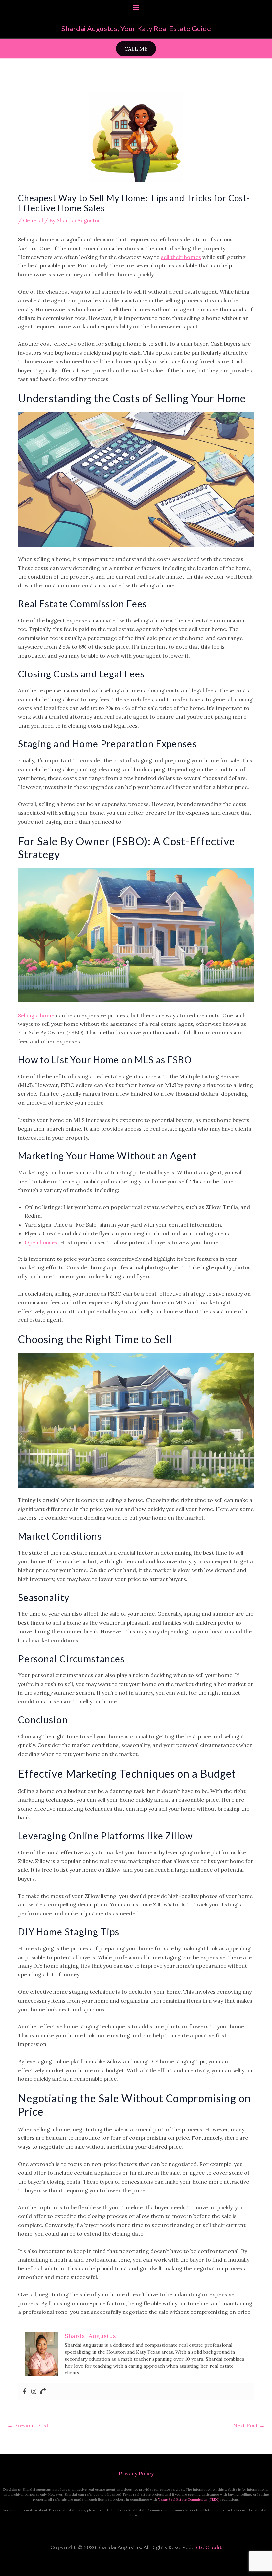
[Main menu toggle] (136, 8)
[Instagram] (34, 2392)
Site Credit (208, 2547)
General (33, 220)
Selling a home (36, 1015)
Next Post (249, 2425)
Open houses (41, 1242)
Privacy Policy (136, 2473)
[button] (136, 49)
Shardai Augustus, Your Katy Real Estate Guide (136, 28)
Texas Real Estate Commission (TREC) (189, 2500)
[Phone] (43, 2392)
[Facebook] (25, 2392)
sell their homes (181, 257)
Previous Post (28, 2425)
